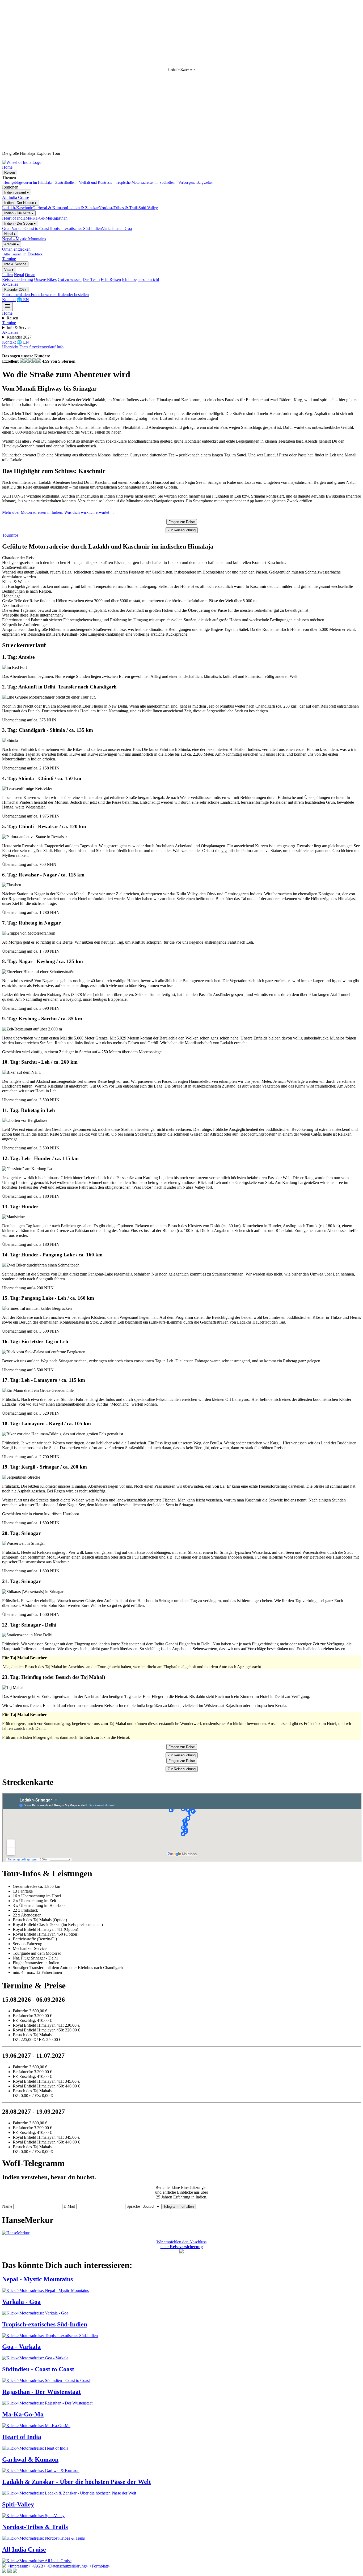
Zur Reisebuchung (182, 530)
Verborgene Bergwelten (196, 182)
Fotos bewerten (44, 295)
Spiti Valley (148, 208)
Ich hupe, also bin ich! (141, 279)
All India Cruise (16, 197)
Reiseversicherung (18, 279)
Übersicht (10, 347)
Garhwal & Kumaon (50, 208)
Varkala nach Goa (117, 228)
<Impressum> (19, 2566)
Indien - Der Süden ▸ (20, 223)
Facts (24, 347)
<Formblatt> (100, 2566)
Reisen (10, 172)
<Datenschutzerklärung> (67, 2566)
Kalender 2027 (15, 290)
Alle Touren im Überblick (23, 254)
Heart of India (14, 218)
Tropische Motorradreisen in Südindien (146, 182)
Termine (9, 259)
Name (7, 2206)
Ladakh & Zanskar (83, 208)
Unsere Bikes (45, 279)
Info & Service (15, 264)
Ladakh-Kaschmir (17, 208)
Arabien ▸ (12, 244)
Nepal (19, 275)
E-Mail (69, 2206)
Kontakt (9, 300)
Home (7, 167)
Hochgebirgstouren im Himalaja (28, 182)
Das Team (91, 279)
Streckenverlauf (42, 347)
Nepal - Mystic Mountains (24, 239)
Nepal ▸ (10, 234)
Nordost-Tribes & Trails (119, 208)
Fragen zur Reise (182, 522)
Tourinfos (10, 535)
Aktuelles (10, 284)
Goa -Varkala (13, 228)
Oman (30, 275)
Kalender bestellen (73, 295)
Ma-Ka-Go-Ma (38, 218)
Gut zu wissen (70, 279)
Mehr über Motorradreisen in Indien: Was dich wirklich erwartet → (58, 512)
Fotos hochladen (16, 295)
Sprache (133, 2206)
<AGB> (39, 2566)
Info (60, 347)
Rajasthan (59, 218)
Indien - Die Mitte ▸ (19, 213)
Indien (7, 275)
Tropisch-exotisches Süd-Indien (75, 228)
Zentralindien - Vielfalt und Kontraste (84, 182)
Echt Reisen (111, 279)
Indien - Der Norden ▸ (21, 203)
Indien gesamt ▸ (17, 192)
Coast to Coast (37, 228)
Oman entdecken (16, 249)
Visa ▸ (9, 270)
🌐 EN (23, 300)
